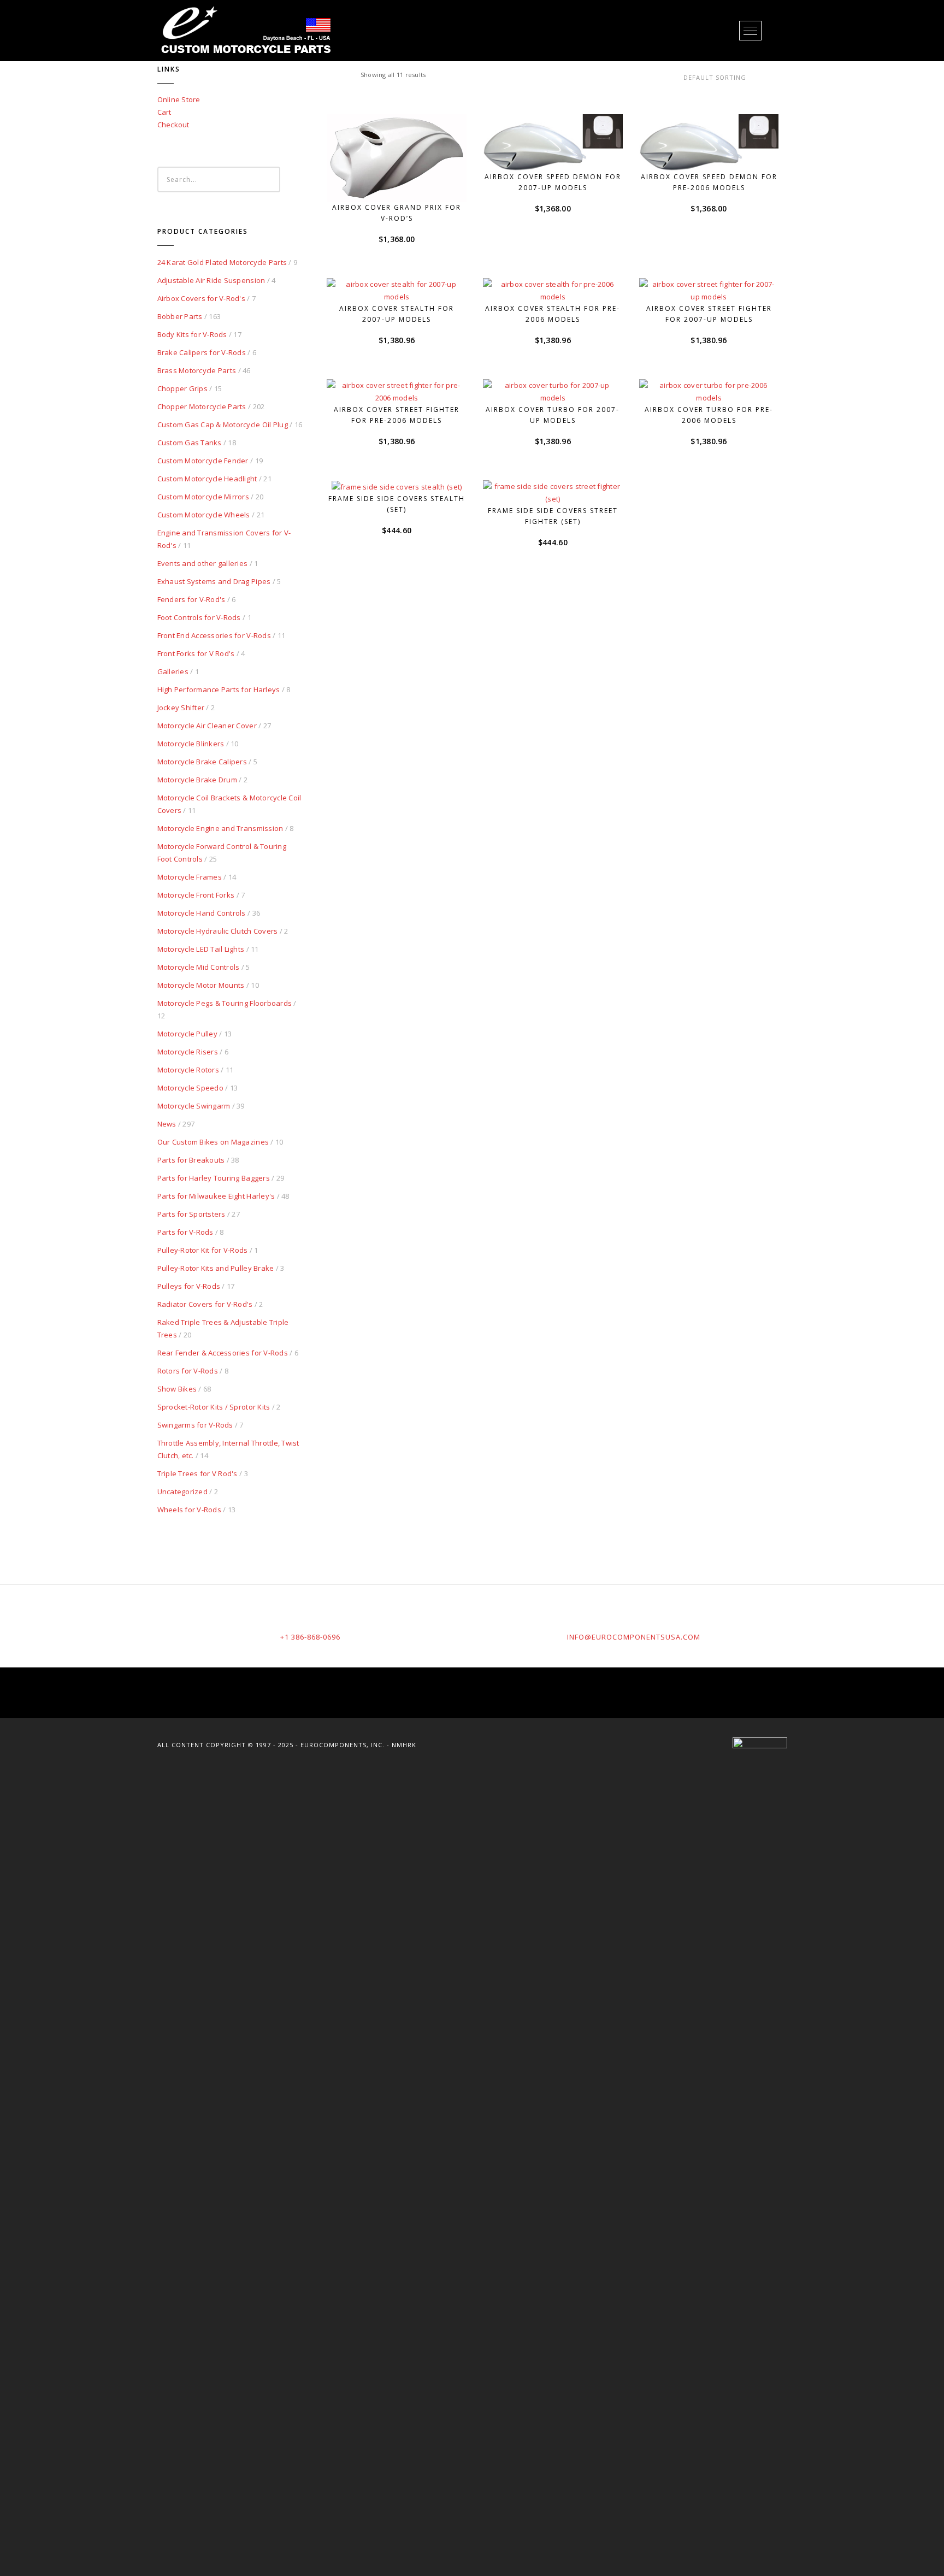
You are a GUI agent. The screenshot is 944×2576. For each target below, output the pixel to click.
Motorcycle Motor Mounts (201, 985)
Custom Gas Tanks (190, 443)
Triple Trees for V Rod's (197, 1473)
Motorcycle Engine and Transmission (220, 828)
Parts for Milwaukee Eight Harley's (216, 1196)
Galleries (173, 671)
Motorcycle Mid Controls (199, 967)
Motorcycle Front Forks (196, 895)
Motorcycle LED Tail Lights (201, 949)
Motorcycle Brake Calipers (202, 762)
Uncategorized (182, 1492)
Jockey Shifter (181, 708)
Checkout (173, 125)
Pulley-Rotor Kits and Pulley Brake (216, 1268)
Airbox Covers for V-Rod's (202, 298)
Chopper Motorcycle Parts (202, 406)
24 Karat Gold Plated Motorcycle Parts (222, 262)
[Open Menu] (750, 31)
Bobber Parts (180, 316)
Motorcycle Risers (188, 1052)
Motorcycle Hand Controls (202, 913)
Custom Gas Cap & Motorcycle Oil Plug (223, 425)
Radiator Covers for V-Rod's (205, 1304)
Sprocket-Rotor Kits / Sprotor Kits (214, 1407)
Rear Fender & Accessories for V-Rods (223, 1353)
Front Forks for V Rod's (196, 653)
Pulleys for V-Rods (189, 1286)
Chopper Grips (182, 388)
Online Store (179, 99)
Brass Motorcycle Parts (197, 370)
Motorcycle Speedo (190, 1088)
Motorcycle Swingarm (194, 1106)
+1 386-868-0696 (310, 1637)
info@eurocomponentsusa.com (634, 1637)
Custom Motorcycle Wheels (204, 515)
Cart (164, 112)
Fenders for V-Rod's (191, 599)
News (167, 1124)
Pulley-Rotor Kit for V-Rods (203, 1250)
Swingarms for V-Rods (195, 1425)
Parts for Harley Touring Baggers (214, 1178)
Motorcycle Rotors (188, 1070)
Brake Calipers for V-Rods (202, 352)
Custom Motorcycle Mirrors (203, 497)
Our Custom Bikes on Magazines (213, 1142)
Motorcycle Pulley (187, 1034)
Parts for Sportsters (191, 1214)
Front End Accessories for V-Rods (214, 635)
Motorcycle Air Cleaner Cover (207, 726)
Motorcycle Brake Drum (197, 780)
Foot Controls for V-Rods (199, 617)
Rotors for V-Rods (188, 1371)
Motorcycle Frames (190, 877)
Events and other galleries (203, 563)
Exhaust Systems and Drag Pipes (214, 581)
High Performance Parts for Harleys (219, 689)
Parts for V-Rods (185, 1232)
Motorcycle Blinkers (191, 744)
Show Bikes (177, 1389)
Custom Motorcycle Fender (203, 461)
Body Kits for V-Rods (192, 334)
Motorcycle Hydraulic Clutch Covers (218, 931)
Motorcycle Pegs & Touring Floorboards (225, 1003)
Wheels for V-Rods (189, 1510)
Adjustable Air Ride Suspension (211, 280)
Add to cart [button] (402, 181)
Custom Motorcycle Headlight (207, 479)
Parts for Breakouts (191, 1160)
